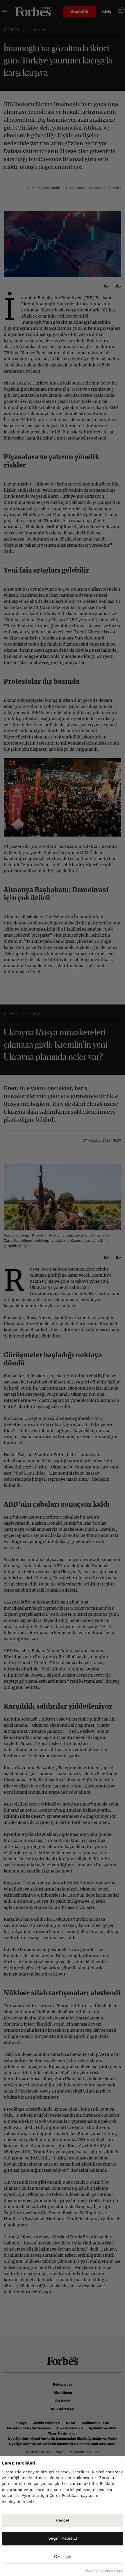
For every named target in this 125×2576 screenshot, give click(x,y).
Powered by (104, 2571)
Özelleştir (63, 2557)
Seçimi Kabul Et (63, 2538)
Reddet (63, 2520)
